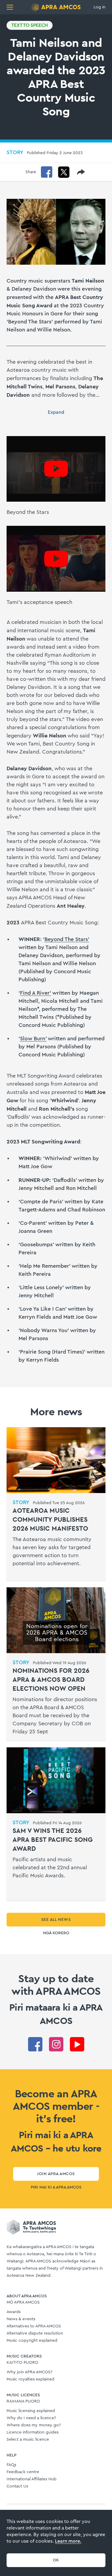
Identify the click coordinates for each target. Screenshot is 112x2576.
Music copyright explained (32, 2341)
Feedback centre (23, 2472)
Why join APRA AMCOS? (29, 2372)
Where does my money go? (34, 2425)
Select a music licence (28, 2439)
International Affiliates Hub (32, 2479)
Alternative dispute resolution (35, 2333)
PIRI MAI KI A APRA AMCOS (56, 2187)
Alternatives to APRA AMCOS (34, 2326)
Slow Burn (33, 1039)
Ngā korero (56, 1933)
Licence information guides (33, 2432)
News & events (21, 2319)
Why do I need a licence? (31, 2418)
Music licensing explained (31, 2411)
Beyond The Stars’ (67, 939)
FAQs (11, 2465)
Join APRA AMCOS (56, 2174)
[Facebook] (47, 172)
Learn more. (68, 2541)
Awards (14, 2312)
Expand (56, 412)
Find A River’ (36, 993)
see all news (56, 1920)
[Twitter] (64, 172)
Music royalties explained (30, 2379)
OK (56, 2560)
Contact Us (17, 2486)
